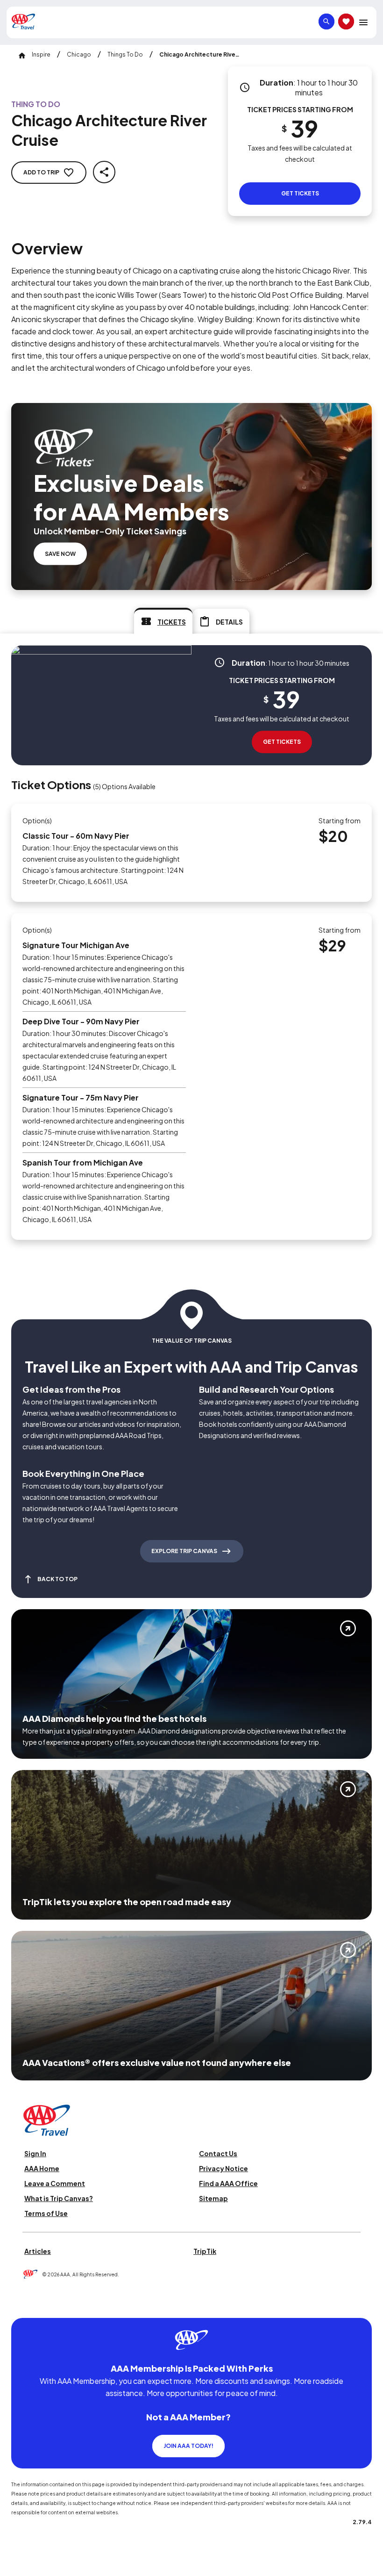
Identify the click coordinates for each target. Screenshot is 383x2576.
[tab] (163, 621)
